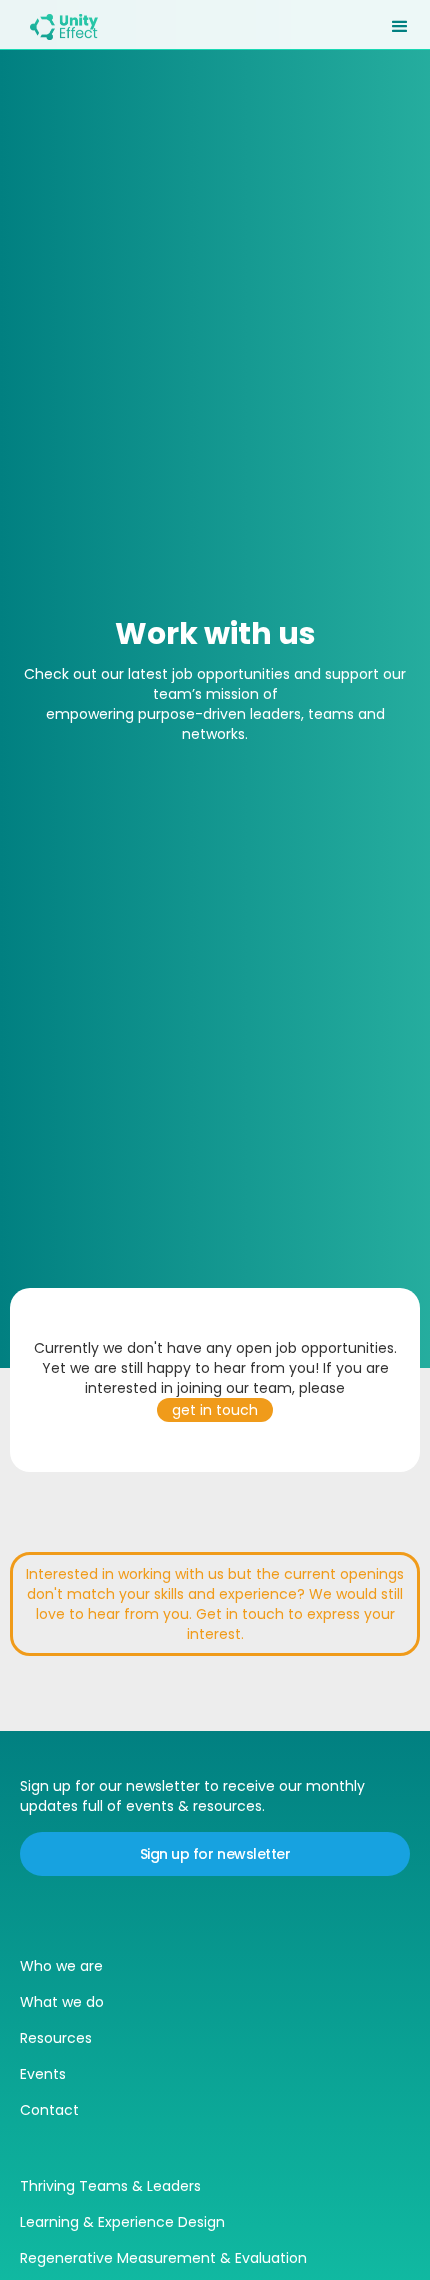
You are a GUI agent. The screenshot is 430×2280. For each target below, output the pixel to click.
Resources (56, 2038)
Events (43, 2074)
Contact (49, 2110)
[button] (400, 27)
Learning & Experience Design (122, 2222)
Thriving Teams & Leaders (110, 2186)
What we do (62, 2002)
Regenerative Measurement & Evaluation (163, 2258)
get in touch (215, 1410)
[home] (55, 23)
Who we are (61, 1966)
